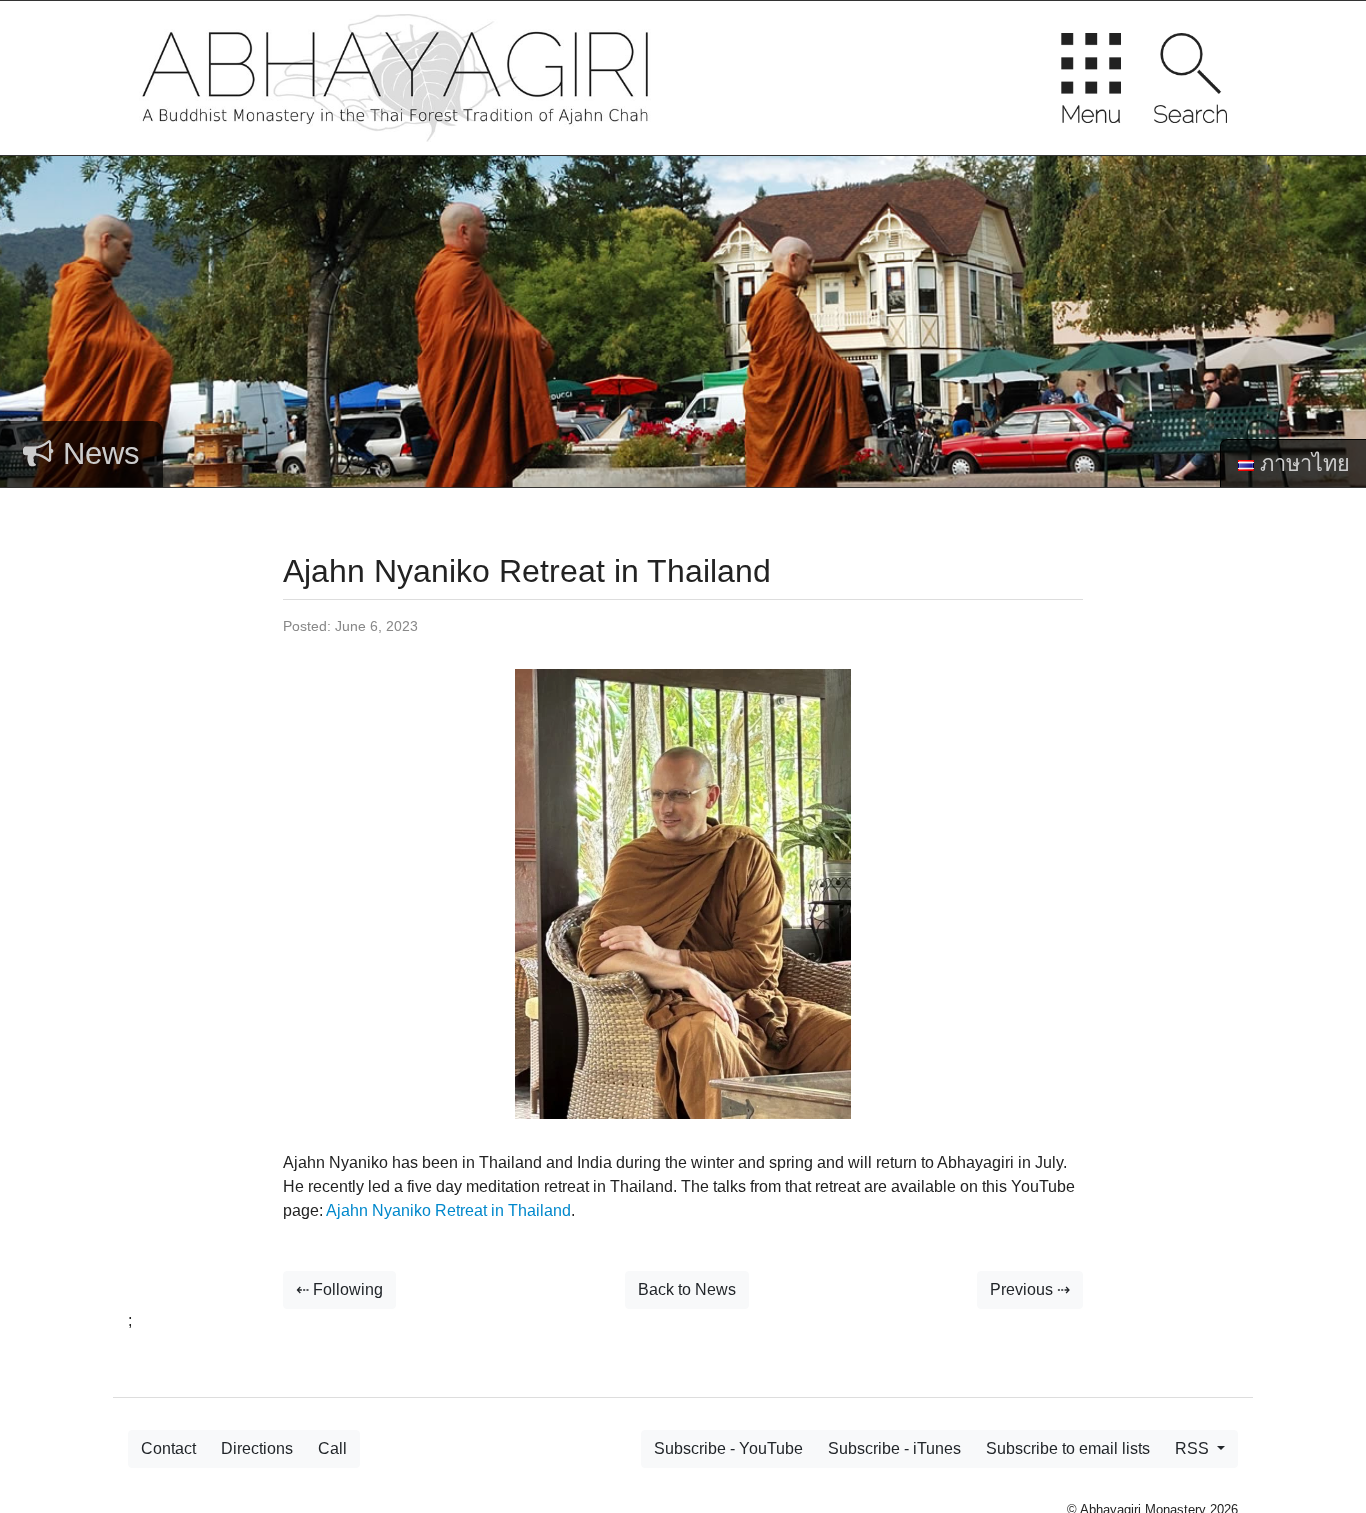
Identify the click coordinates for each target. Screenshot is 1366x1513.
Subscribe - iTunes (894, 1448)
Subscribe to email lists (1068, 1448)
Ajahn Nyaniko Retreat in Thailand (448, 1210)
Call (332, 1448)
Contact (168, 1448)
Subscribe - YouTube (728, 1448)
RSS (1194, 1448)
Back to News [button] (687, 1289)
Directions (257, 1448)
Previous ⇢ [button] (1030, 1289)
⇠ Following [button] (339, 1289)
